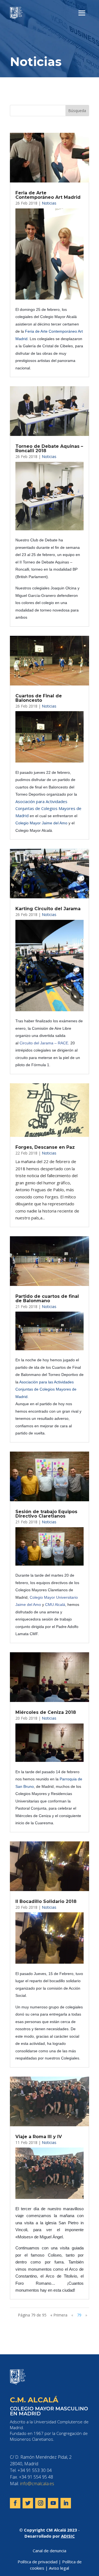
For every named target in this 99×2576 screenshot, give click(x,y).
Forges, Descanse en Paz (45, 1147)
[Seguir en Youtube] (53, 2503)
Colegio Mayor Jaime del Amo (41, 823)
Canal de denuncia (50, 2551)
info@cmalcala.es (37, 2484)
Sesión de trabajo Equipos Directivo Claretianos (46, 1514)
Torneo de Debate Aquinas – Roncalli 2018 (49, 448)
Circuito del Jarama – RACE (44, 1043)
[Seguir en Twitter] (28, 2503)
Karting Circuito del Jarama (48, 909)
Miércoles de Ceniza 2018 (46, 1712)
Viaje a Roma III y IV (39, 2137)
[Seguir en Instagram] (40, 2503)
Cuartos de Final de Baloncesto (39, 698)
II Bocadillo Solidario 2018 (46, 1901)
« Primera (59, 2315)
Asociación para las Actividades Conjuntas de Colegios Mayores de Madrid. (46, 1389)
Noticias (49, 203)
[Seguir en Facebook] (15, 2503)
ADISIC (68, 2536)
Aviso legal (59, 2568)
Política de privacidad (38, 2562)
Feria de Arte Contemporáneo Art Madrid (48, 195)
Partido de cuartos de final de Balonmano (47, 1298)
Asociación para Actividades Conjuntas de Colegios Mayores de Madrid (48, 808)
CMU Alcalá (55, 1605)
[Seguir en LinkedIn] (66, 2503)
